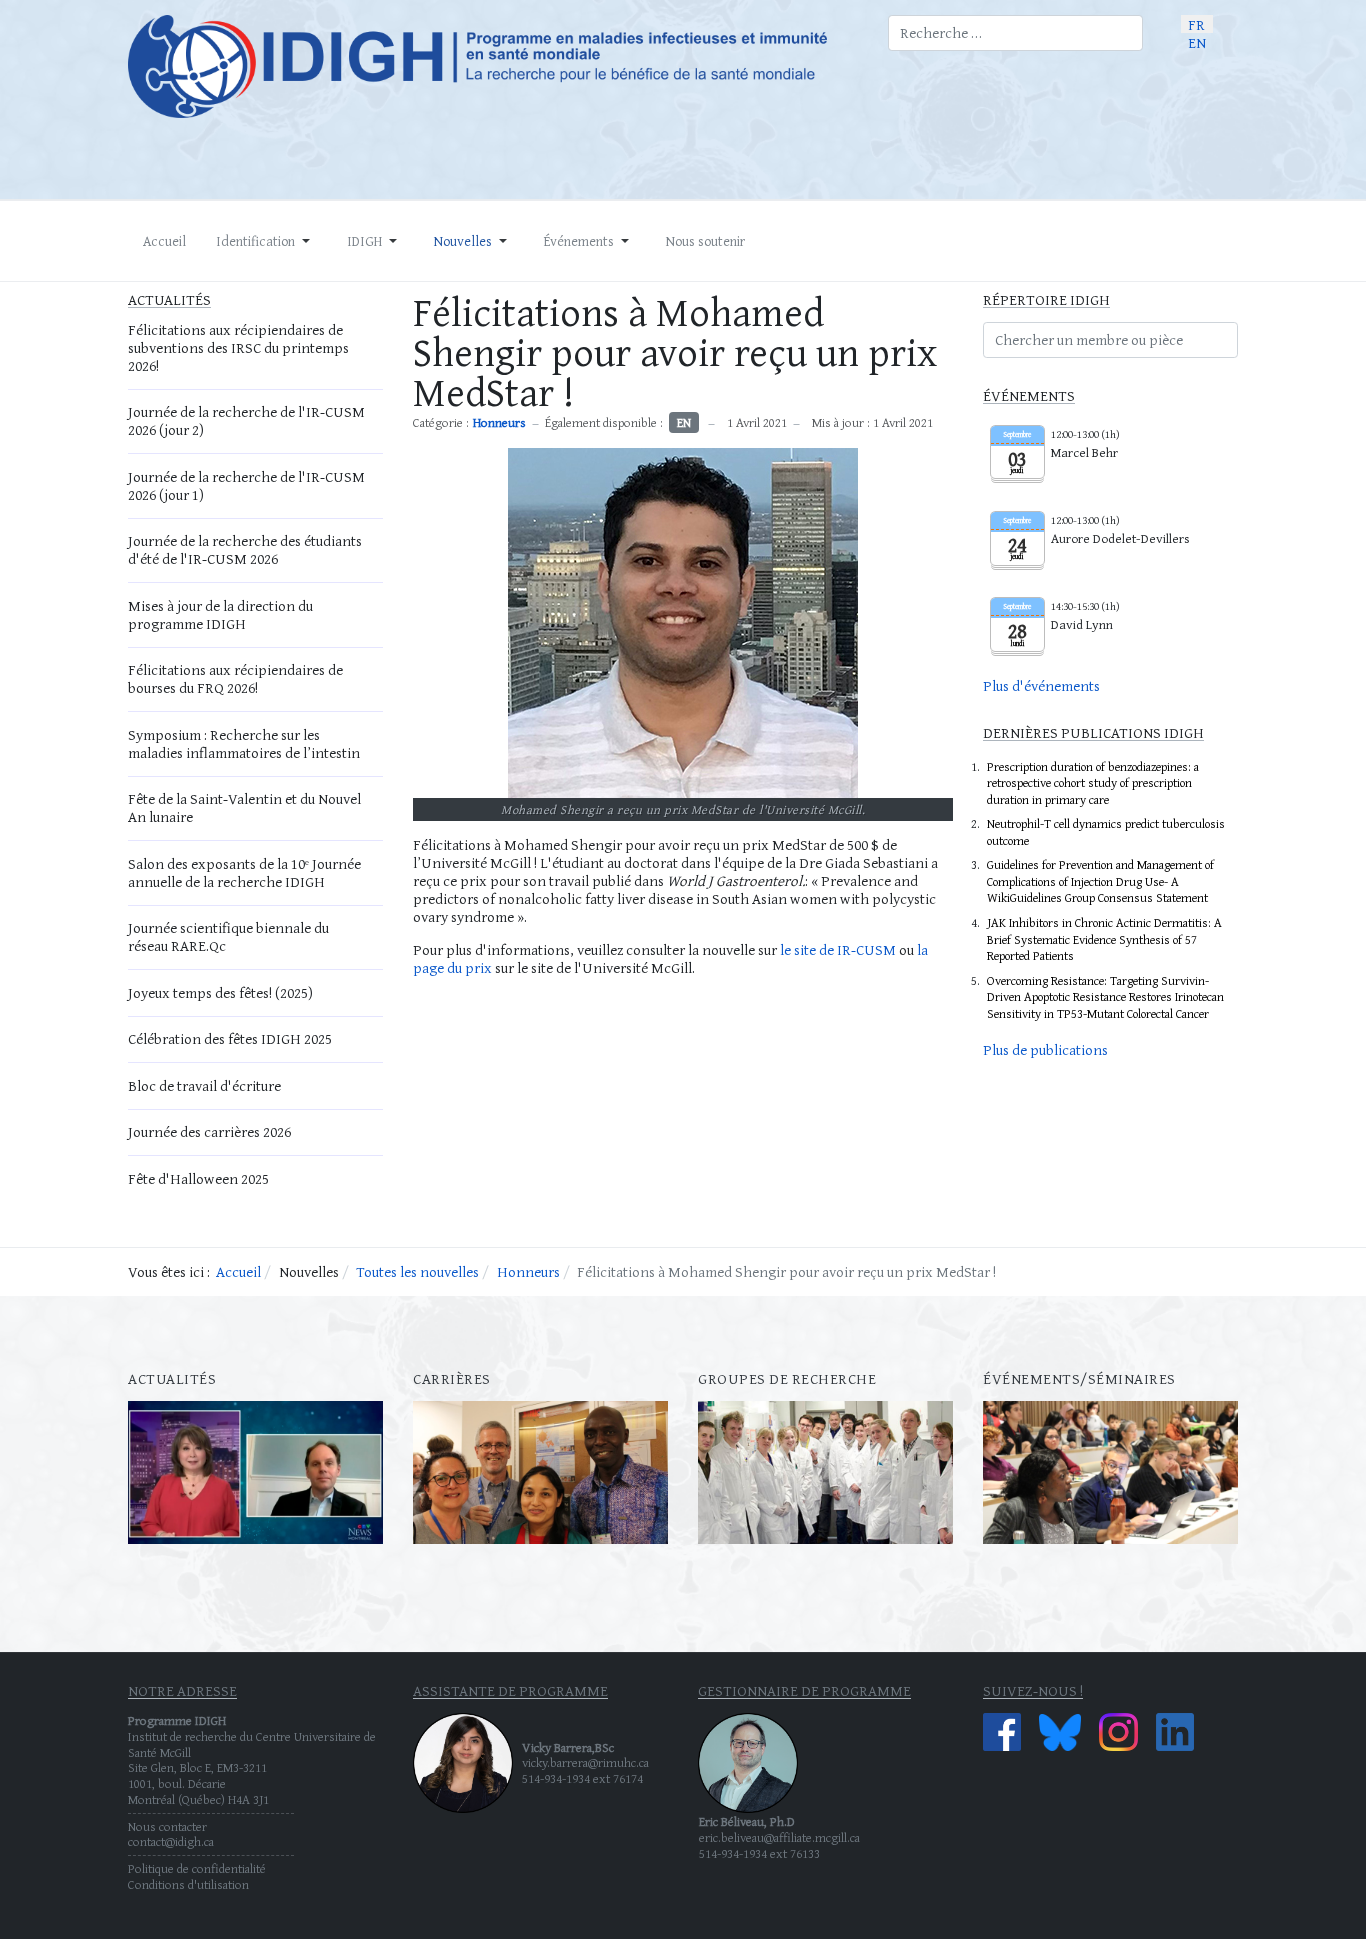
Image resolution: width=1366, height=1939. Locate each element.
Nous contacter (167, 1826)
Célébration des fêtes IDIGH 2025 (230, 1038)
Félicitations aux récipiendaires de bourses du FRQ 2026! (235, 678)
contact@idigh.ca (171, 1841)
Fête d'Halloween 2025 (198, 1178)
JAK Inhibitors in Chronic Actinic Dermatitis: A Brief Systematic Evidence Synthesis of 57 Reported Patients (1104, 939)
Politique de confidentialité (197, 1868)
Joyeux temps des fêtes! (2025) (220, 992)
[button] (266, 241)
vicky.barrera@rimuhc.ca (585, 1762)
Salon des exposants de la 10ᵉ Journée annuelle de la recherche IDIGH (244, 872)
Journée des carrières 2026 (209, 1131)
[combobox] (1015, 33)
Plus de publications (1045, 1049)
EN (1197, 41)
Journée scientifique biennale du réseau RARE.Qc (228, 936)
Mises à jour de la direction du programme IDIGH (220, 614)
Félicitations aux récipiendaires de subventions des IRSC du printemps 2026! (238, 347)
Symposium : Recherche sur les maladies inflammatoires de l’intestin (244, 743)
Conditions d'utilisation (188, 1884)
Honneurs (499, 423)
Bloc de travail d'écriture (204, 1085)
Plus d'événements (1041, 685)
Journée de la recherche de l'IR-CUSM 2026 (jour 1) (246, 485)
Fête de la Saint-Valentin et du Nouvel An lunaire (244, 807)
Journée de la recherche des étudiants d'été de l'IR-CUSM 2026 (245, 549)
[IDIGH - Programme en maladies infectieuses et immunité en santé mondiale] (493, 66)
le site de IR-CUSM (838, 949)
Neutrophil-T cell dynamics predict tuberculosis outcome (1106, 832)
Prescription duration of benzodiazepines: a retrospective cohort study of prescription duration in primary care (1093, 783)
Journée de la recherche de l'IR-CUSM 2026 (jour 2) (246, 420)
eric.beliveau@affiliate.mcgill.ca (779, 1837)
